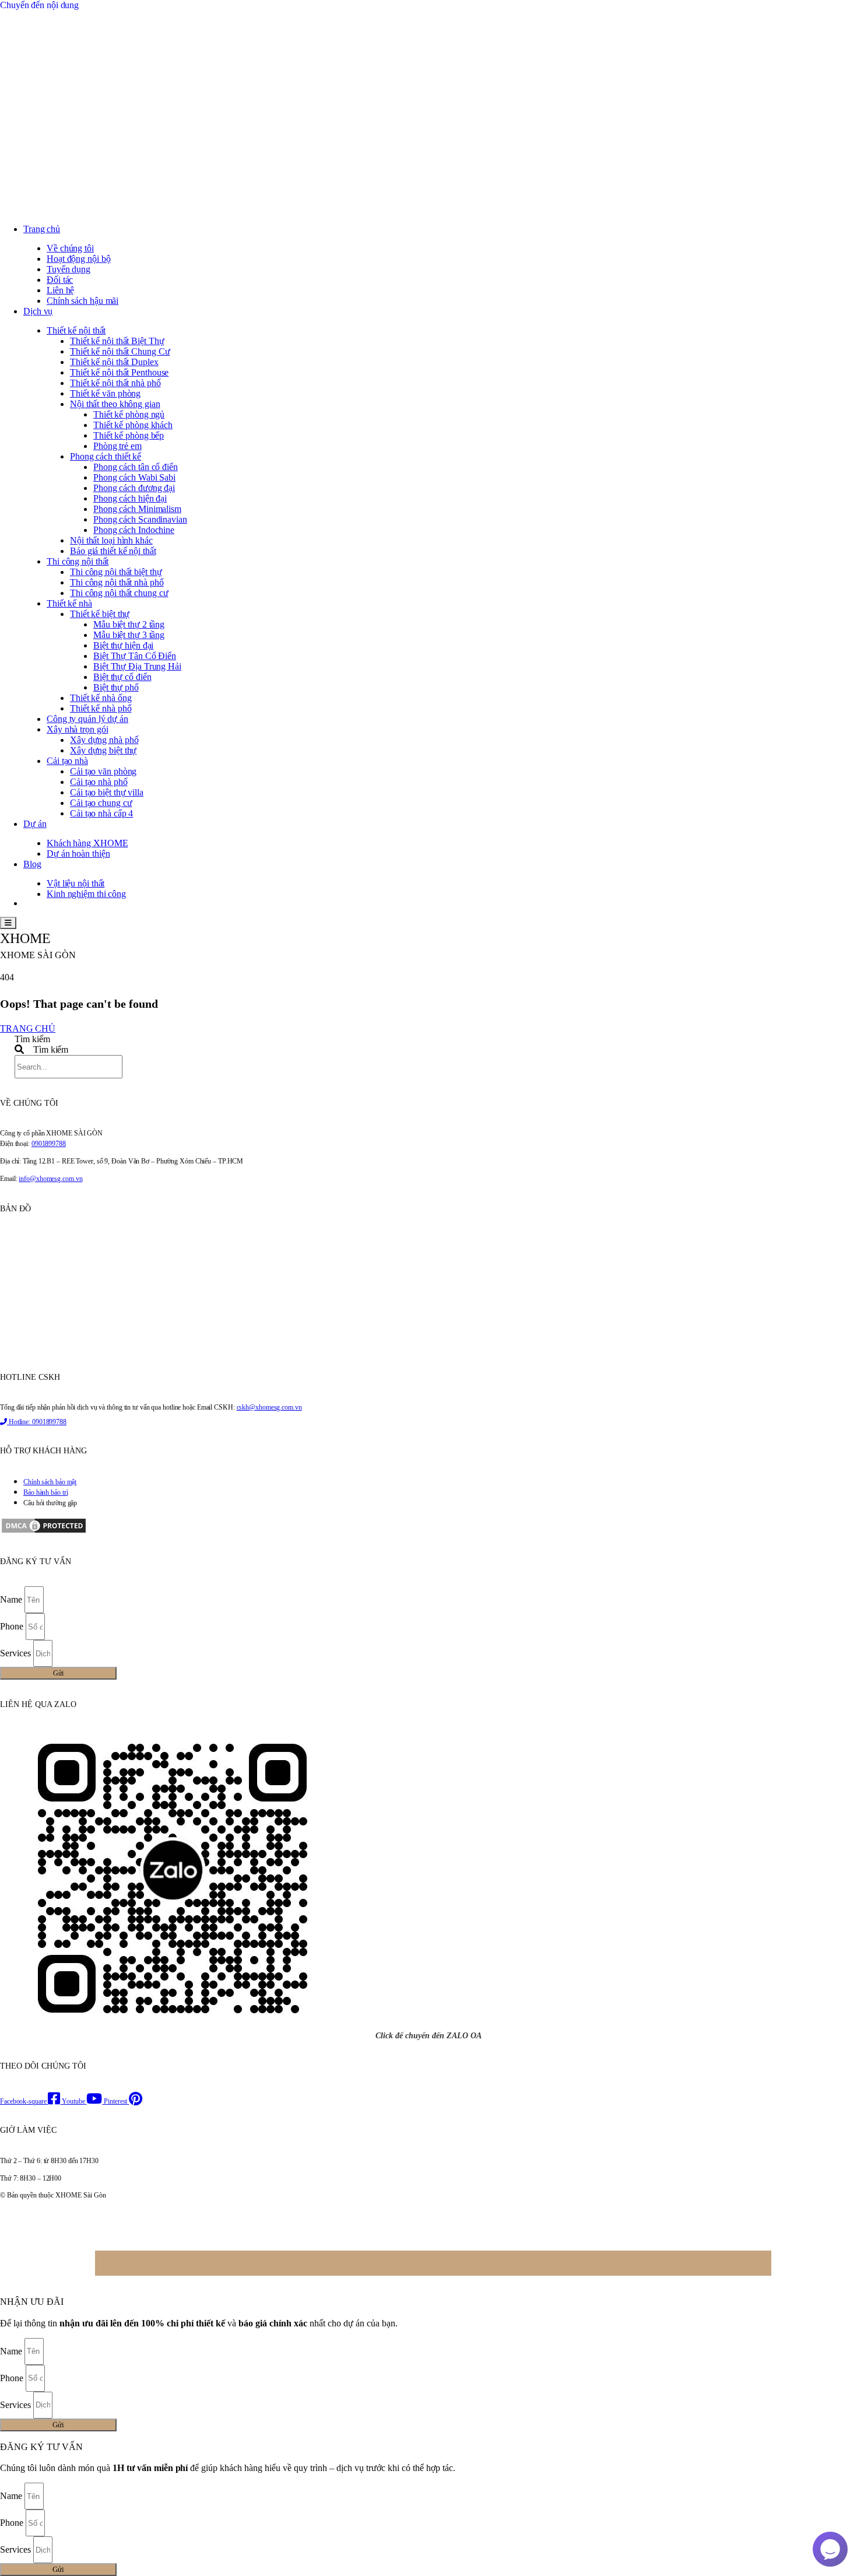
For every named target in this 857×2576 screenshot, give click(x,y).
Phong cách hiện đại (130, 498)
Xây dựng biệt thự (103, 750)
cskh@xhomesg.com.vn (269, 1407)
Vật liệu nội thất (75, 883)
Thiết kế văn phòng (105, 393)
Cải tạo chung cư (101, 803)
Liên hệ (60, 290)
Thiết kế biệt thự (100, 614)
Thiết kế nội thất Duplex (114, 362)
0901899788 (49, 1144)
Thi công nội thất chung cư (119, 593)
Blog (32, 864)
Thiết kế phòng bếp (129, 435)
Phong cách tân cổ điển (136, 467)
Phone (13, 1626)
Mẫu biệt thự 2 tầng (129, 624)
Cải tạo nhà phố (99, 782)
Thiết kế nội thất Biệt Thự (117, 341)
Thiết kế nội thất (76, 330)
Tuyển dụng (69, 269)
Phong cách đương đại (134, 488)
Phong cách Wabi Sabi (134, 477)
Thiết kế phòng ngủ (129, 414)
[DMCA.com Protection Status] (44, 1532)
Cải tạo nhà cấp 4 (101, 813)
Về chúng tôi (70, 248)
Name (12, 1599)
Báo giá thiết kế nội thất (113, 551)
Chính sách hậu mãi (82, 301)
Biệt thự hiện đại (123, 645)
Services (17, 1653)
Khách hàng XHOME (87, 843)
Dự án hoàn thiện (78, 854)
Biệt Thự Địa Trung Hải (137, 666)
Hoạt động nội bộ (78, 259)
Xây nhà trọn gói (77, 729)
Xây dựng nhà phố (104, 740)
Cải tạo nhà (67, 761)
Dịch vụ (38, 311)
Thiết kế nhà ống (101, 698)
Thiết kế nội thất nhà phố (115, 383)
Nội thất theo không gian (115, 404)
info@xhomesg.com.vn (50, 1179)
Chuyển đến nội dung (39, 5)
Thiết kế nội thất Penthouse (119, 372)
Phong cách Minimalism (137, 509)
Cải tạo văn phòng (103, 771)
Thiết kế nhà (69, 603)
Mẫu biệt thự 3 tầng (129, 635)
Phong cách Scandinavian (140, 519)
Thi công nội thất (78, 561)
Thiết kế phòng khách (133, 425)
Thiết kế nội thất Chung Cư (120, 351)
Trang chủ (42, 229)
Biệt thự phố (116, 687)
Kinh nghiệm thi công (86, 894)
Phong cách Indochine (134, 530)
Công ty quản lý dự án (87, 719)
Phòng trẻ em (117, 446)
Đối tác (60, 280)
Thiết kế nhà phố (101, 708)
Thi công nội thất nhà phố (117, 582)
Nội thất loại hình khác (111, 540)
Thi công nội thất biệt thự (116, 572)
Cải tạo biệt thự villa (107, 792)
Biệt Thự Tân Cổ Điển (135, 656)
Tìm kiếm (32, 1039)
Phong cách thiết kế (106, 456)
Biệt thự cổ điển (122, 677)
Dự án (35, 824)
